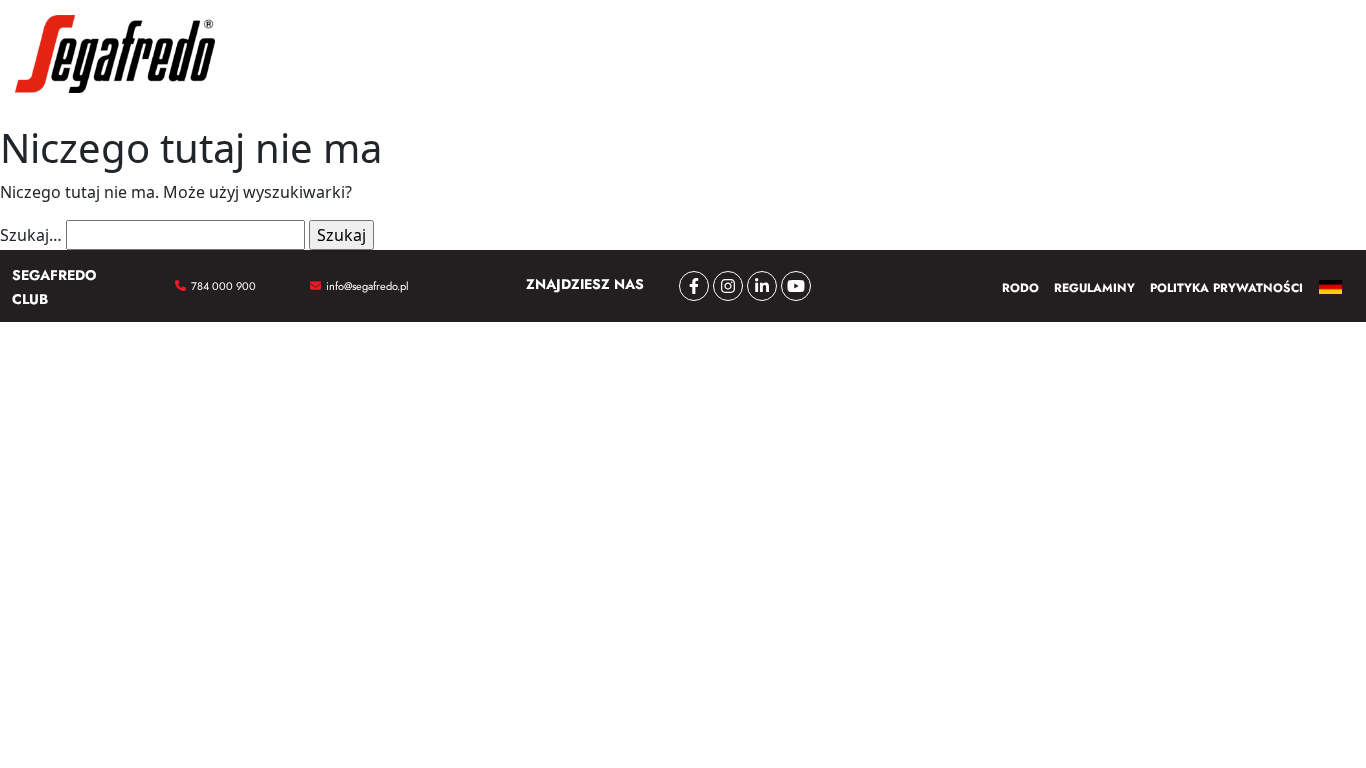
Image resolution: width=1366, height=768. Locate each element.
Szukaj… (31, 235)
